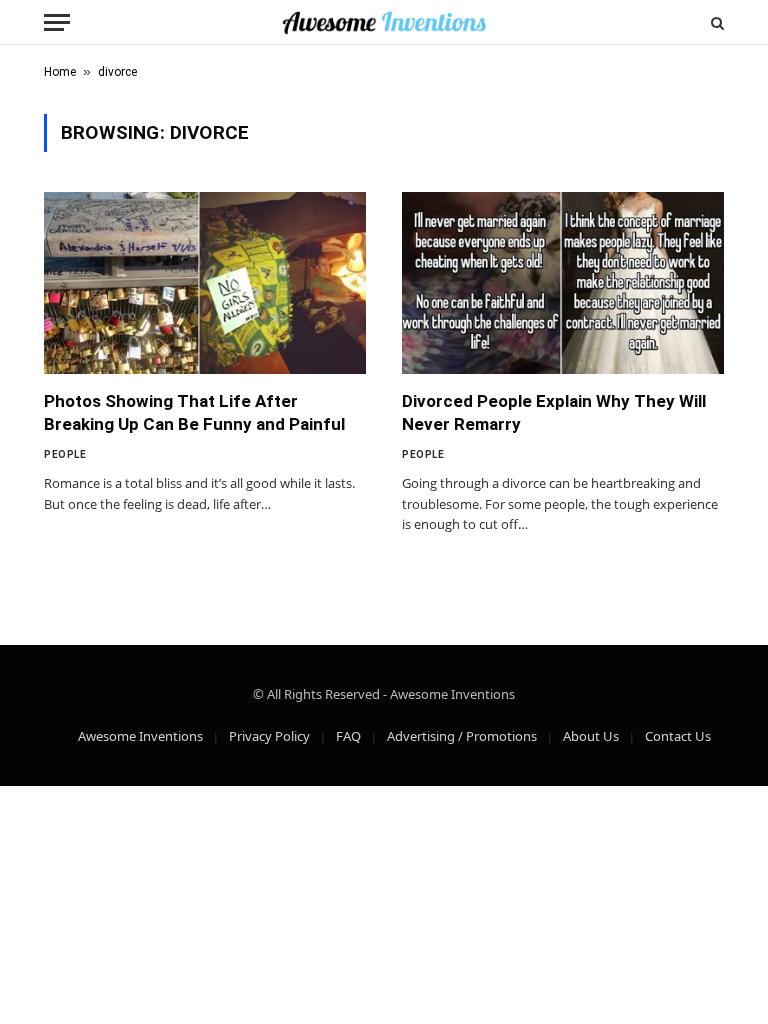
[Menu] (57, 22)
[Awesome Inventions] (383, 22)
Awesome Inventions (140, 736)
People (65, 454)
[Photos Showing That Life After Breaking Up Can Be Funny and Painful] (205, 282)
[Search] (715, 22)
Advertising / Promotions (462, 736)
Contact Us (678, 736)
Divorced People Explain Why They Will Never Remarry (554, 412)
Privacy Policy (269, 736)
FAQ (348, 736)
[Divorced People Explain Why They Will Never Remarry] (563, 282)
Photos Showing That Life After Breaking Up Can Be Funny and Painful (194, 412)
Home (60, 72)
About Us (591, 736)
